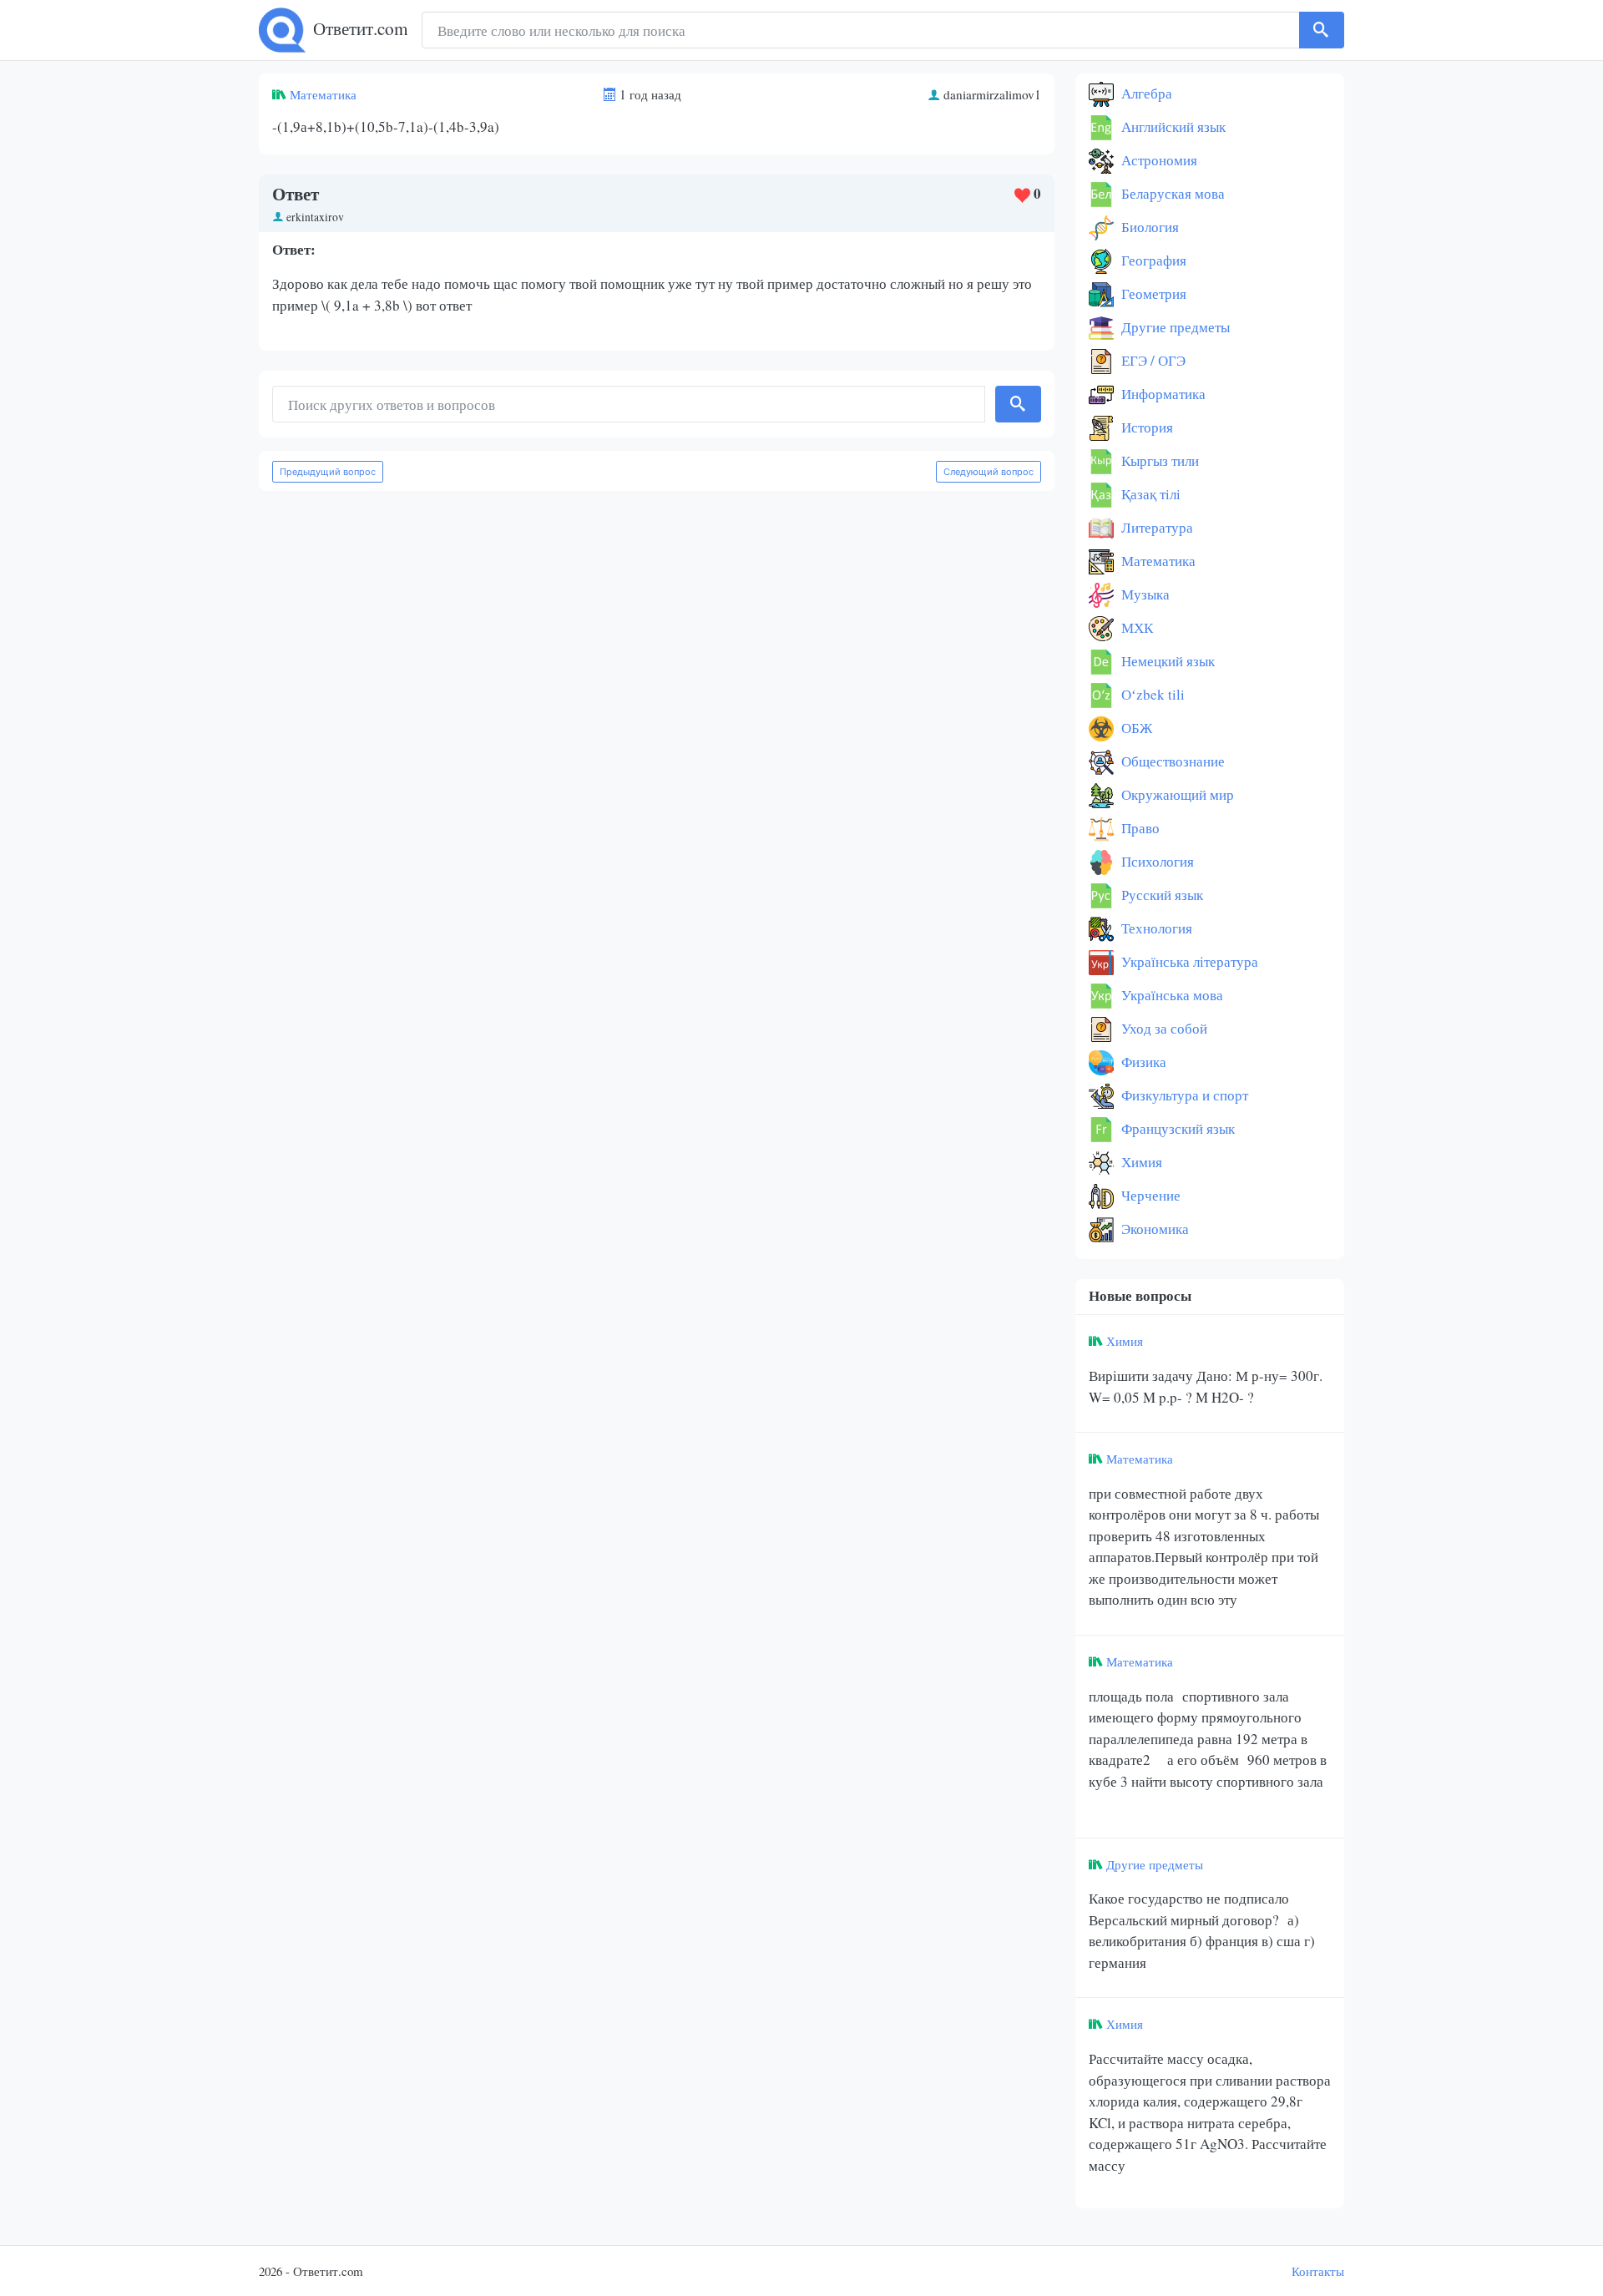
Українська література (1188, 961)
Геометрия (1152, 293)
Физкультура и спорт (1183, 1095)
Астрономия (1158, 160)
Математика (323, 94)
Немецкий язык (1166, 661)
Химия (1140, 1162)
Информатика (1162, 394)
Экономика (1153, 1229)
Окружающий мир (1176, 794)
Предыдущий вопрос (328, 472)
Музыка (1144, 594)
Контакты (1318, 2271)
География (1152, 260)
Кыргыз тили (1158, 460)
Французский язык (1176, 1128)
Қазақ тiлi (1149, 494)
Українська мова (1171, 995)
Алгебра (1145, 93)
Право (1139, 828)
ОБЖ (1135, 728)
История (1145, 427)
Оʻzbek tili (1151, 694)
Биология (1148, 227)
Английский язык (1172, 126)
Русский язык (1161, 895)
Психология (1156, 861)
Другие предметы (1174, 327)
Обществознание (1171, 761)
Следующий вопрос (989, 472)
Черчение (1149, 1195)
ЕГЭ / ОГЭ (1152, 360)
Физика (1142, 1062)
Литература (1155, 527)
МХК (1135, 627)
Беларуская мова (1171, 193)
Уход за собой (1163, 1028)
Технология (1155, 928)
